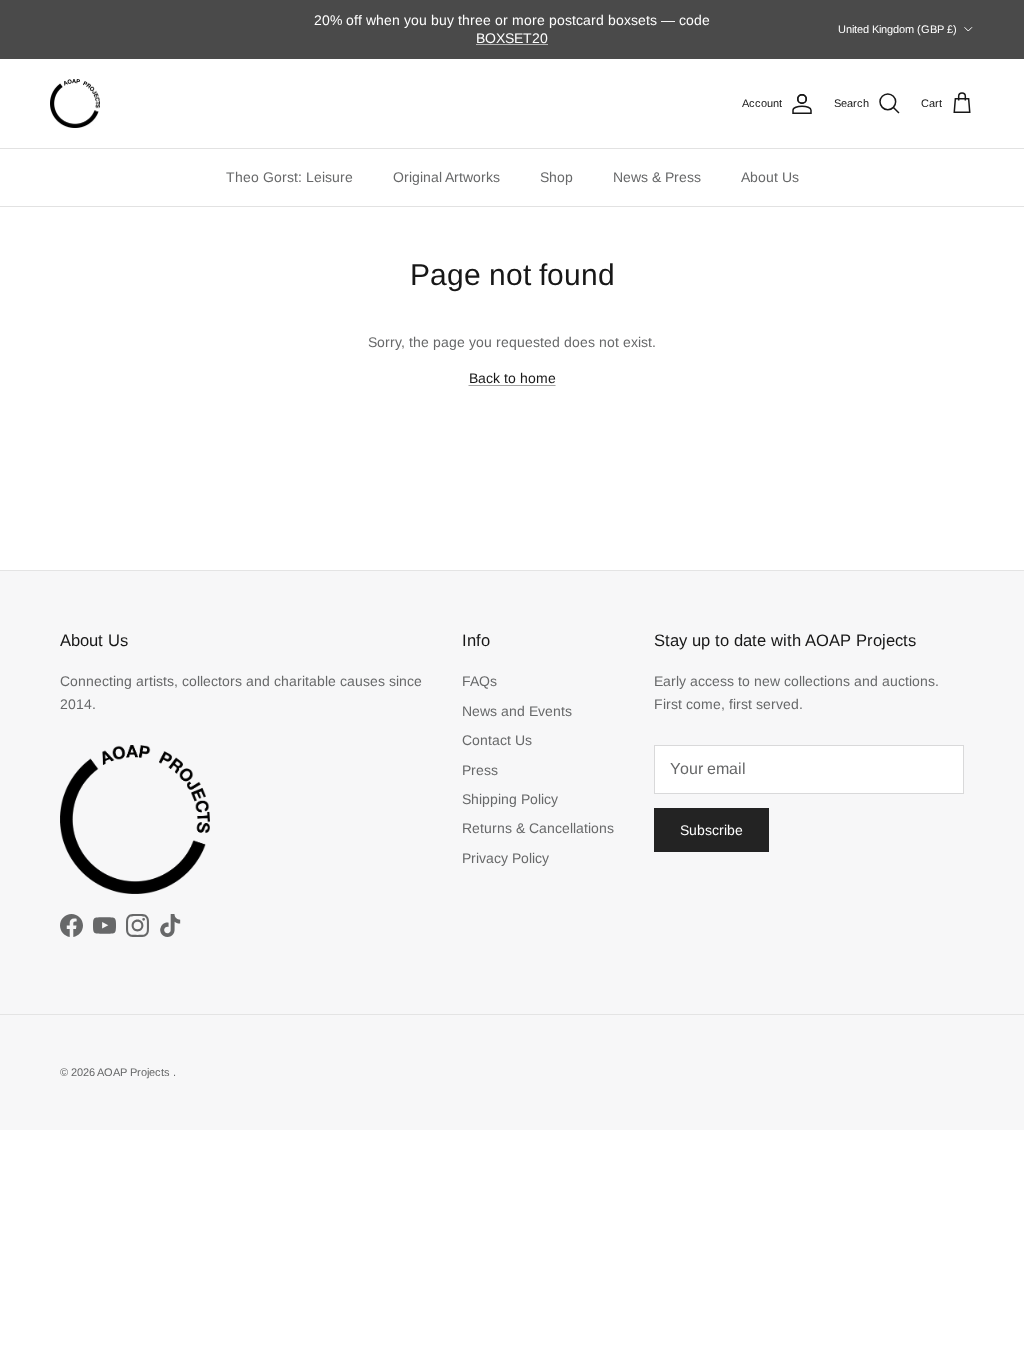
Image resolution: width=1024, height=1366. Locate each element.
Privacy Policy (505, 858)
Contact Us (497, 740)
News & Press (657, 177)
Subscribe (711, 830)
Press (480, 770)
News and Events (517, 711)
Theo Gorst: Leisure (289, 177)
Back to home (512, 378)
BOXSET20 (512, 38)
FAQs (479, 681)
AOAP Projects (135, 1072)
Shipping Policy (510, 799)
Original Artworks (446, 177)
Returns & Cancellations (538, 828)
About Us (770, 177)
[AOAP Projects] (75, 104)
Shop (556, 177)
